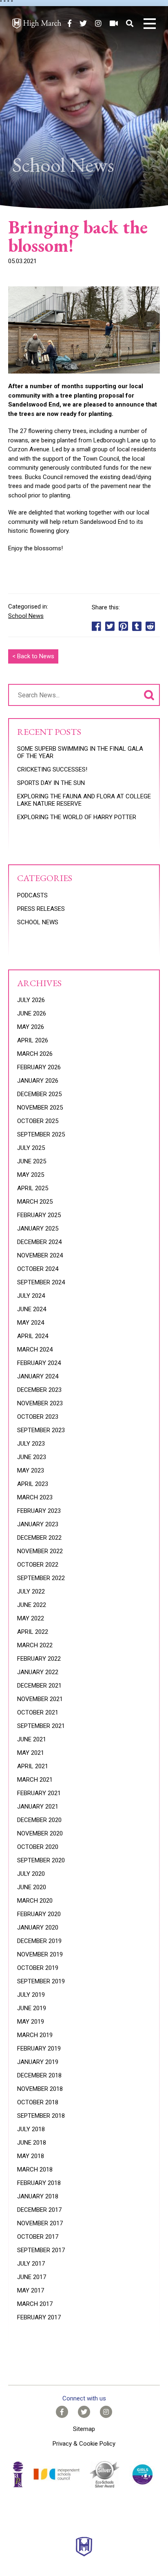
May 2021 (31, 1753)
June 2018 (32, 2143)
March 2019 (35, 2035)
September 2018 (41, 2116)
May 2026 (31, 1027)
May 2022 (31, 1618)
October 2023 (38, 1417)
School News (26, 616)
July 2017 (31, 2264)
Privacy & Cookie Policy (84, 2444)
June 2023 (32, 1457)
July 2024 (31, 1296)
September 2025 (41, 1134)
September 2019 (41, 1981)
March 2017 (35, 2304)
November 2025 (40, 1108)
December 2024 (39, 1242)
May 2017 (31, 2290)
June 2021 (32, 1739)
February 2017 (39, 2317)
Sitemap (84, 2429)
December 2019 (39, 1941)
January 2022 (38, 1672)
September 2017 (41, 2250)
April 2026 (33, 1040)
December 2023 (39, 1390)
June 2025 (32, 1161)
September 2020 (41, 1860)
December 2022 (39, 1538)
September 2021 (41, 1726)
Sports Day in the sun (51, 783)
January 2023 (38, 1524)
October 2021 (38, 1712)
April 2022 (33, 1632)
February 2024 (39, 1363)
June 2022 (32, 1605)
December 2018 (39, 2075)
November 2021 (40, 1699)
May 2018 (31, 2156)
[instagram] (98, 23)
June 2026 (32, 1013)
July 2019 (31, 1995)
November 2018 (40, 2089)
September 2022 (41, 1578)
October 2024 (38, 1269)
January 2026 (38, 1081)
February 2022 (39, 1659)
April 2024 (33, 1336)
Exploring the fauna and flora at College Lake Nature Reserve (84, 800)
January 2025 (38, 1229)
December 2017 (39, 2210)
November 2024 (40, 1255)
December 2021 (39, 1686)
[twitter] (83, 23)
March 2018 (35, 2169)
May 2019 (31, 2022)
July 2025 (31, 1148)
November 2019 (40, 1954)
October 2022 (38, 1565)
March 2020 (35, 1901)
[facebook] (70, 23)
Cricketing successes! (52, 769)
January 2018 (38, 2196)
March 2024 (35, 1350)
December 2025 (39, 1094)
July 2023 (31, 1444)
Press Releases (41, 909)
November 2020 (40, 1833)
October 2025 (38, 1121)
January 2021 (38, 1807)
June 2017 (32, 2277)
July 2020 (31, 1874)
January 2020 (38, 1928)
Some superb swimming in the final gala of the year (80, 752)
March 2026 (35, 1054)
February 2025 (39, 1215)
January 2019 (38, 2062)
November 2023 (40, 1403)
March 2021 (35, 1780)
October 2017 (38, 2237)
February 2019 (39, 2048)
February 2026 (39, 1067)
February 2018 (39, 2183)
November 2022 (40, 1551)
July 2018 (31, 2129)
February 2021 (39, 1793)
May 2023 (31, 1470)
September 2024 (41, 1282)
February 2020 (39, 1914)
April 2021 (33, 1766)
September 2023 (41, 1430)
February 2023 (39, 1511)
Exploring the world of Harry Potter (77, 817)
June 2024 (32, 1309)
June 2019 (32, 2008)
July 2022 (31, 1591)
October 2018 (38, 2102)
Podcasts (32, 895)
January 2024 (38, 1376)
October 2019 (38, 1968)
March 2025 (35, 1202)
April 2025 (33, 1188)
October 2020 (38, 1847)
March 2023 (35, 1497)
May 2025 (31, 1175)
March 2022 (35, 1645)
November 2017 (40, 2223)
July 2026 (31, 1000)
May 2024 (31, 1323)
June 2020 (32, 1887)
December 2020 (39, 1820)
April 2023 (33, 1484)
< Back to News (33, 656)
